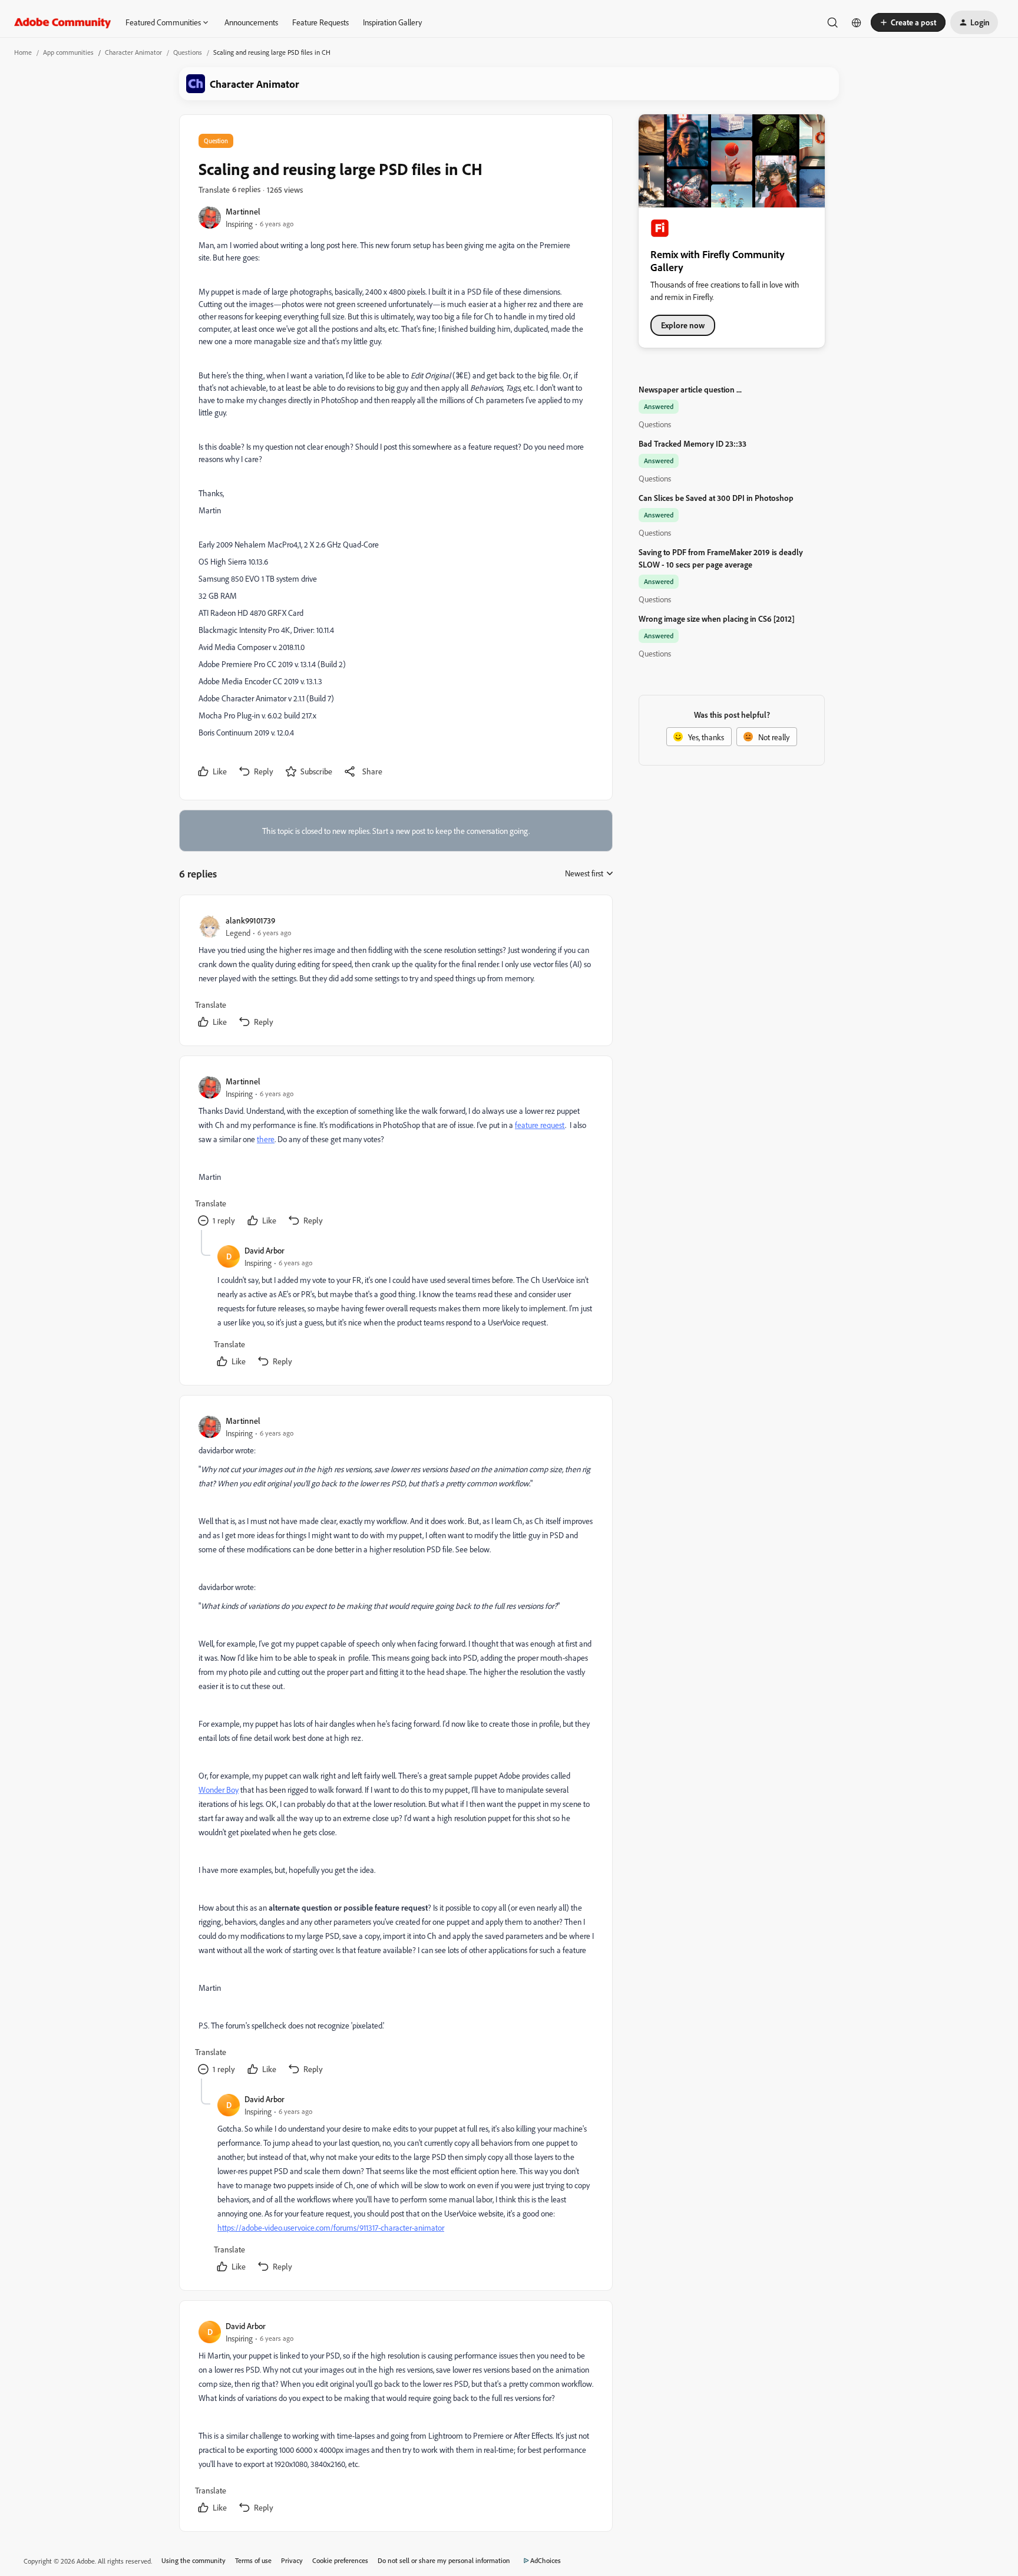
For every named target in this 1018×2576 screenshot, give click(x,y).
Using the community (194, 2560)
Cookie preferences (340, 2560)
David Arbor (265, 1250)
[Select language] (857, 22)
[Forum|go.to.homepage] (63, 22)
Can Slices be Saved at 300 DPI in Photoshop (716, 498)
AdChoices (546, 2560)
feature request (540, 1125)
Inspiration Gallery (392, 22)
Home (23, 52)
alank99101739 (250, 920)
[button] (908, 22)
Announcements (251, 22)
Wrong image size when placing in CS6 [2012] (717, 619)
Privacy (292, 2560)
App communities (68, 52)
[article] (395, 973)
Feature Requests (320, 22)
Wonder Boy (219, 1790)
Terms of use (253, 2560)
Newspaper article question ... (690, 389)
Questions (188, 52)
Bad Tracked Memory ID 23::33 (693, 443)
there (266, 1139)
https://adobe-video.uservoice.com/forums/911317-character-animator (331, 2227)
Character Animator (133, 52)
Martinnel (243, 211)
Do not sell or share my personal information (444, 2560)
